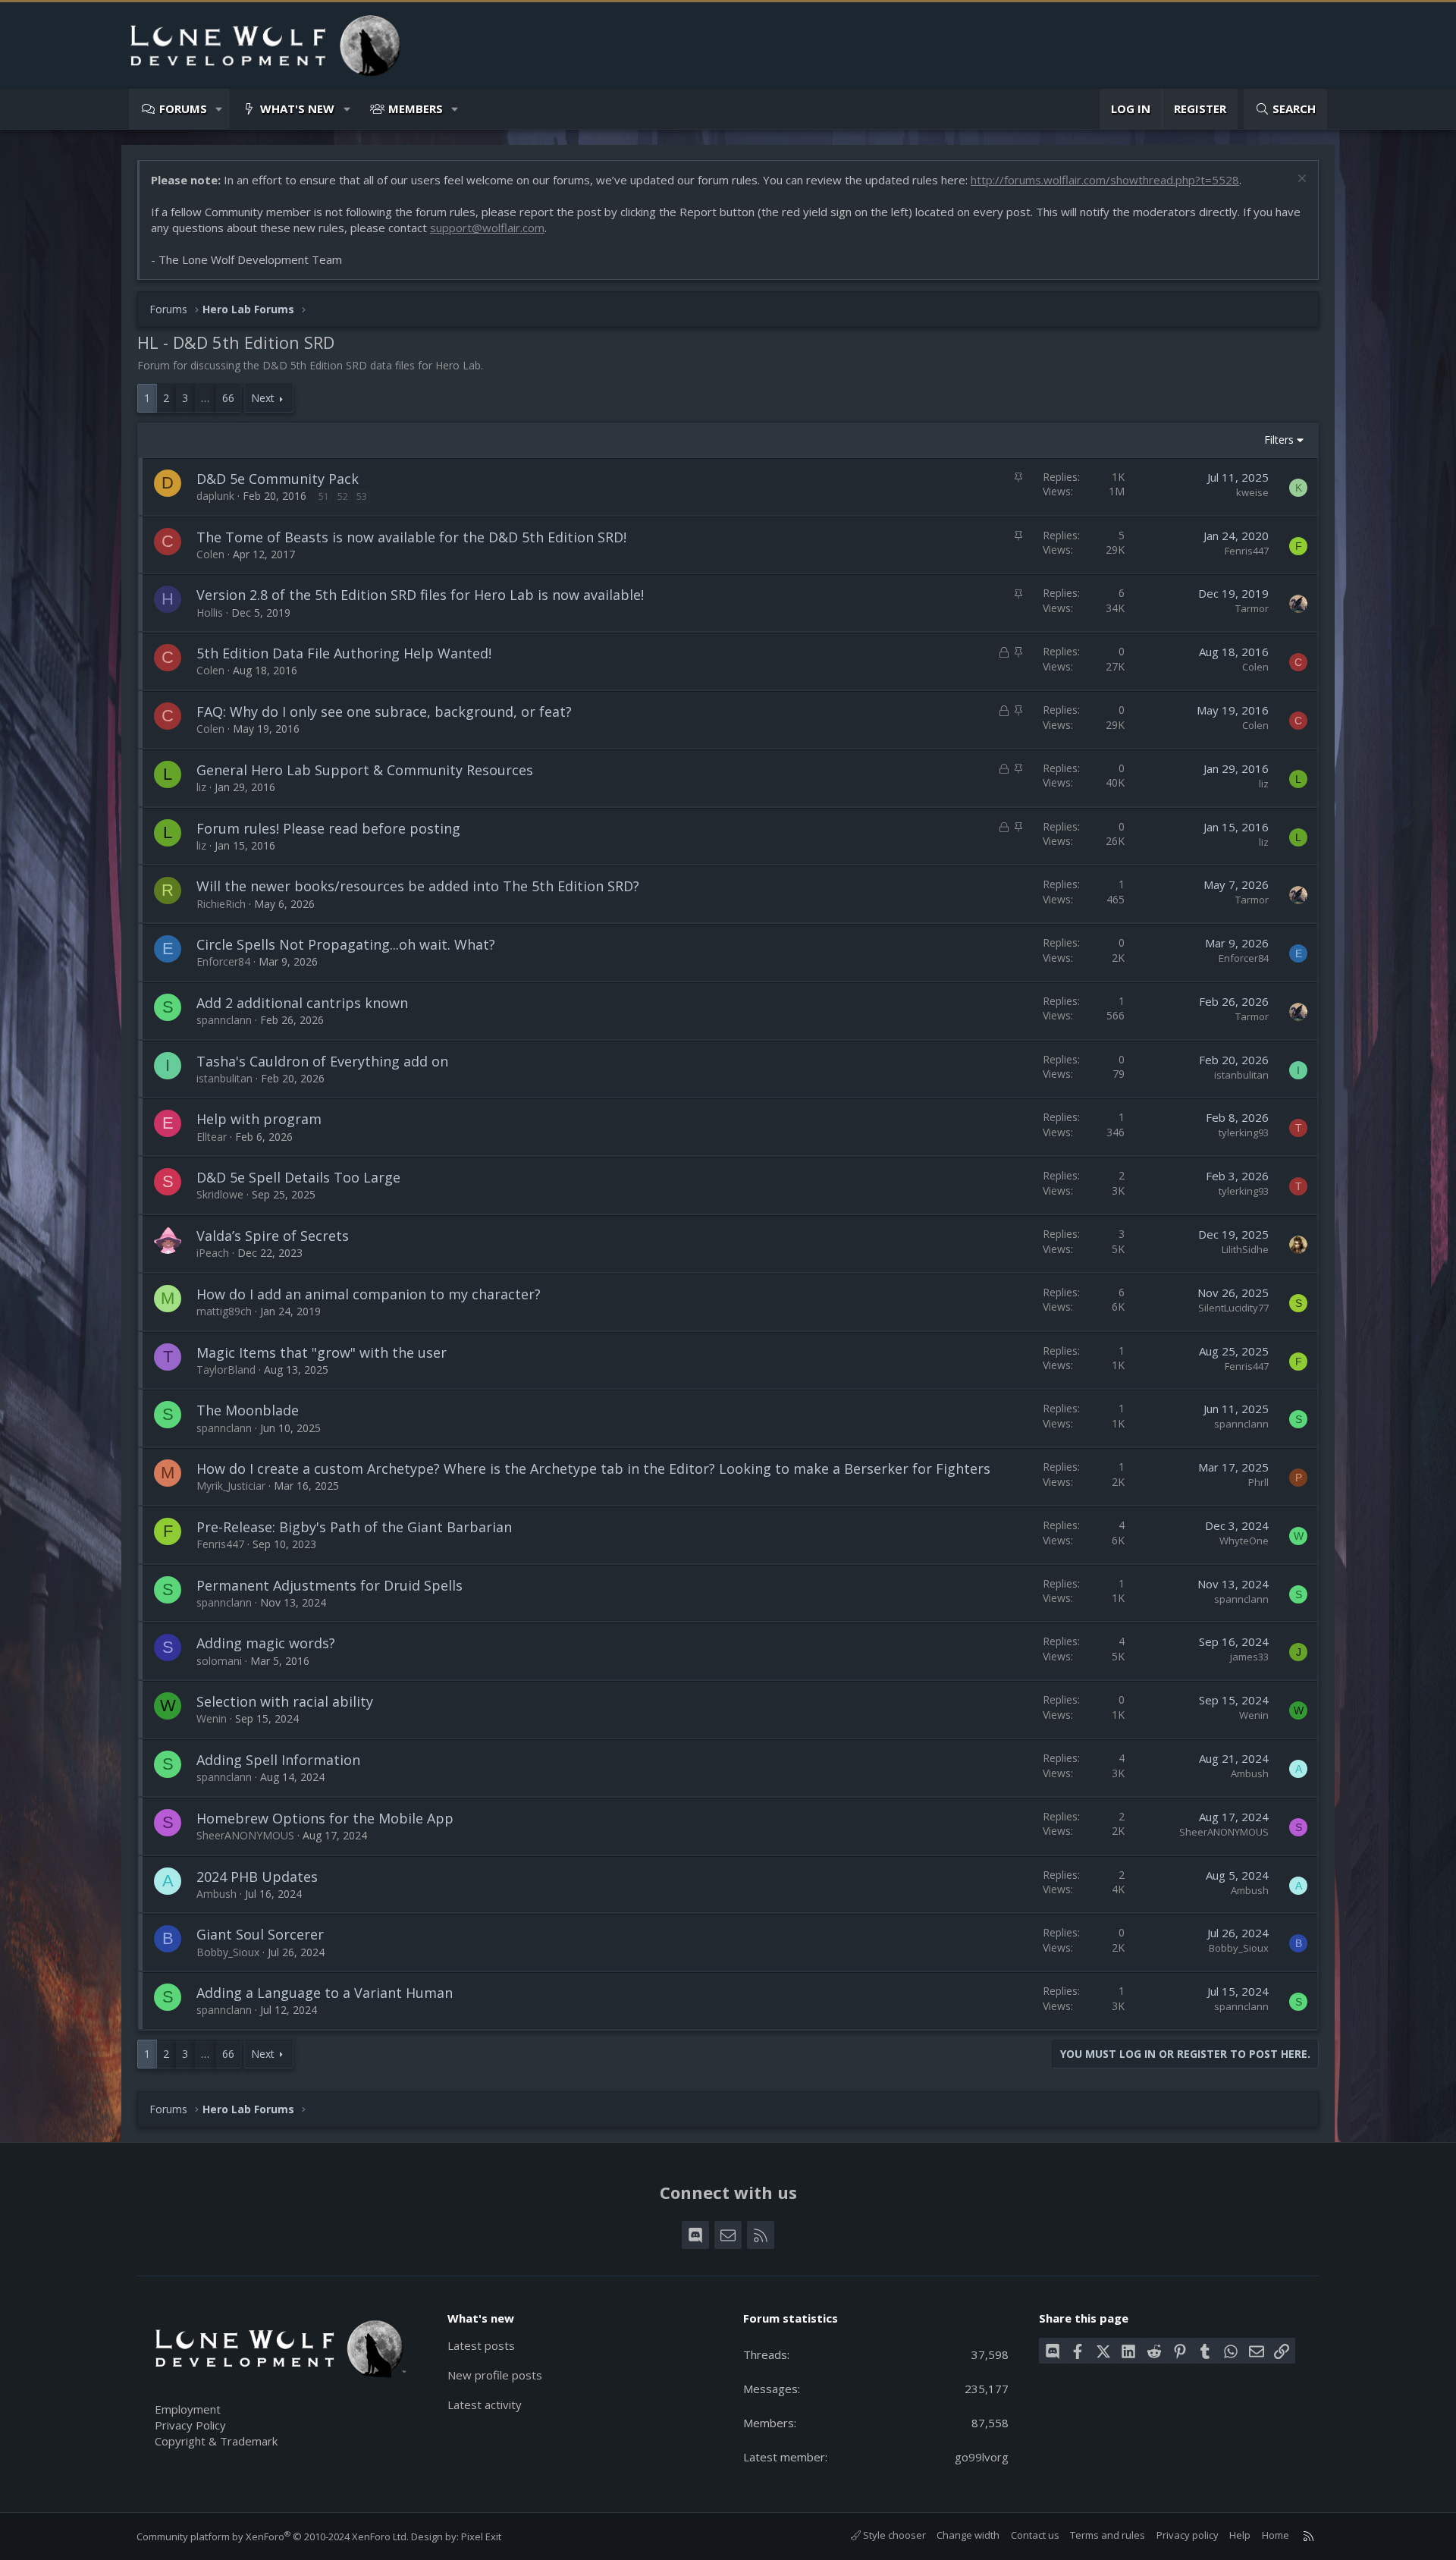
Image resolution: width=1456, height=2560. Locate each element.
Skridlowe (220, 1194)
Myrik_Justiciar (231, 1486)
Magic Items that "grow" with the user (322, 1352)
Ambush (1250, 1773)
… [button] (205, 398)
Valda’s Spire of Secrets (273, 1236)
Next (263, 398)
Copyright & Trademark (216, 2441)
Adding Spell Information (278, 1760)
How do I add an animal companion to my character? (369, 1294)
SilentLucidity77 (1233, 1308)
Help (1240, 2535)
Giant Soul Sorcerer (260, 1934)
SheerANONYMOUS (245, 1835)
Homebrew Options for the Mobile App (325, 1818)
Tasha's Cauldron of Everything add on (322, 1061)
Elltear (212, 1137)
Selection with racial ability (285, 1701)
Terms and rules (1108, 2535)
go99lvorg (982, 2457)
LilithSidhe (1245, 1249)
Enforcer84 (223, 961)
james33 (1249, 1657)
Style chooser (893, 2535)
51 (324, 496)
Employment (188, 2409)
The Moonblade (248, 1410)
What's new (297, 108)
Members (416, 108)
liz (201, 787)
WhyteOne (1244, 1541)
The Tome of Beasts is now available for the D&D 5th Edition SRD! (411, 537)
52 (343, 496)
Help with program (259, 1119)
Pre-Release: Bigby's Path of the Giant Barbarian (354, 1527)
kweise (1252, 492)
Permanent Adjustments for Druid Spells (329, 1585)
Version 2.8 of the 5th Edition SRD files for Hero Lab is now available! (420, 595)
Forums (183, 108)
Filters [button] (1279, 440)
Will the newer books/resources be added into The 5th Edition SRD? (418, 886)
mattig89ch (224, 1311)
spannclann (224, 1020)
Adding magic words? (266, 1643)
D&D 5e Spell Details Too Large (298, 1177)
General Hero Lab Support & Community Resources (365, 770)
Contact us (1035, 2535)
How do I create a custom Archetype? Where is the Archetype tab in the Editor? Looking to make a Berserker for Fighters (593, 1468)
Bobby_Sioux (228, 1952)
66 (228, 398)
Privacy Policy (190, 2425)
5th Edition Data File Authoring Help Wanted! (344, 653)
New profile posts (495, 2375)
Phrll (1258, 1482)
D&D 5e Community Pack (278, 479)
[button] (220, 109)
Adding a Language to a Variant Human (325, 1993)
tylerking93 (1244, 1132)
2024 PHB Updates (257, 1877)
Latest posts (481, 2345)
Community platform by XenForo (273, 2536)
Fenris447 (1247, 551)
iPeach (213, 1253)
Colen (210, 554)
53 (362, 496)
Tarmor (1252, 608)
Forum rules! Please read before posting (328, 828)
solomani (219, 1661)
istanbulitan (224, 1078)
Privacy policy (1188, 2535)
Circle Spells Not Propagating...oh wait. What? (346, 944)
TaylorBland (226, 1370)
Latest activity (485, 2405)
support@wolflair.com (487, 228)
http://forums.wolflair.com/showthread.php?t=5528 (1105, 180)
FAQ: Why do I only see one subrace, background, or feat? (384, 711)
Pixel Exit (481, 2536)
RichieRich (221, 904)
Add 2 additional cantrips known (302, 1003)
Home (1276, 2535)
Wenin (212, 1718)
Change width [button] (968, 2535)
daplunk (215, 496)
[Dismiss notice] (1300, 180)
